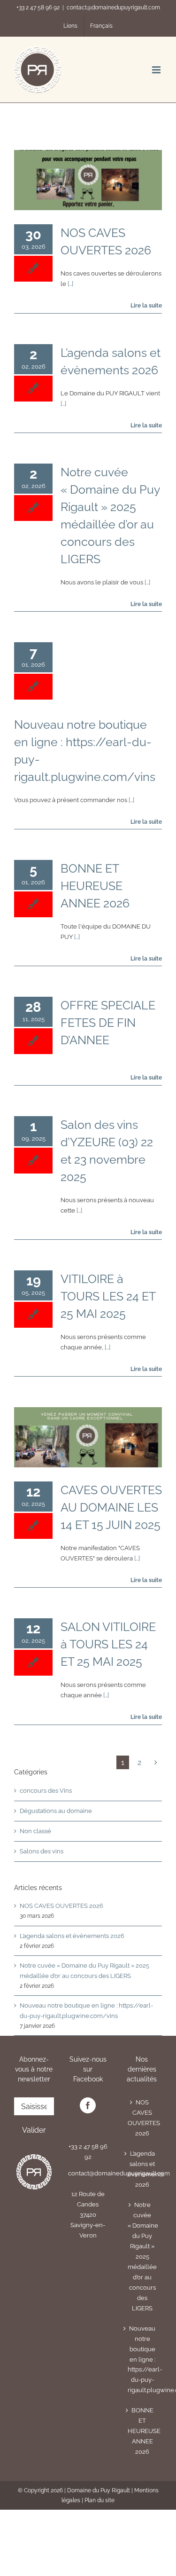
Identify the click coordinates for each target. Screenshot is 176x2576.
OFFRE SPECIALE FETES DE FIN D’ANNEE (108, 1023)
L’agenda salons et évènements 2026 (72, 1936)
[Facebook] (88, 2105)
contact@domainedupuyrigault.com (113, 8)
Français (101, 26)
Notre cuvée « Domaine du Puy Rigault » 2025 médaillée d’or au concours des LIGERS (142, 2257)
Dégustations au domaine (56, 1811)
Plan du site (99, 2500)
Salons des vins (42, 1851)
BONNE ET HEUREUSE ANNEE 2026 (95, 886)
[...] (70, 284)
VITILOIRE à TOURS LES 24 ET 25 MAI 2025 (108, 1296)
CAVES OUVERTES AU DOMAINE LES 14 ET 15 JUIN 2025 (111, 1507)
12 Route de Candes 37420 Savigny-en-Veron (88, 2215)
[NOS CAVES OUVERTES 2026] (88, 180)
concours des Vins (46, 1791)
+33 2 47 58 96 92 (38, 8)
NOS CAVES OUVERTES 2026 (61, 1906)
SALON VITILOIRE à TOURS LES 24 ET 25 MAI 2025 (108, 1644)
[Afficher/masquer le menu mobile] (157, 70)
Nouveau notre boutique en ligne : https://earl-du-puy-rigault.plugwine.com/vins (142, 2359)
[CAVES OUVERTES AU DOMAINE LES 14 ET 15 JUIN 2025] (88, 1437)
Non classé (35, 1831)
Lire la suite (145, 306)
